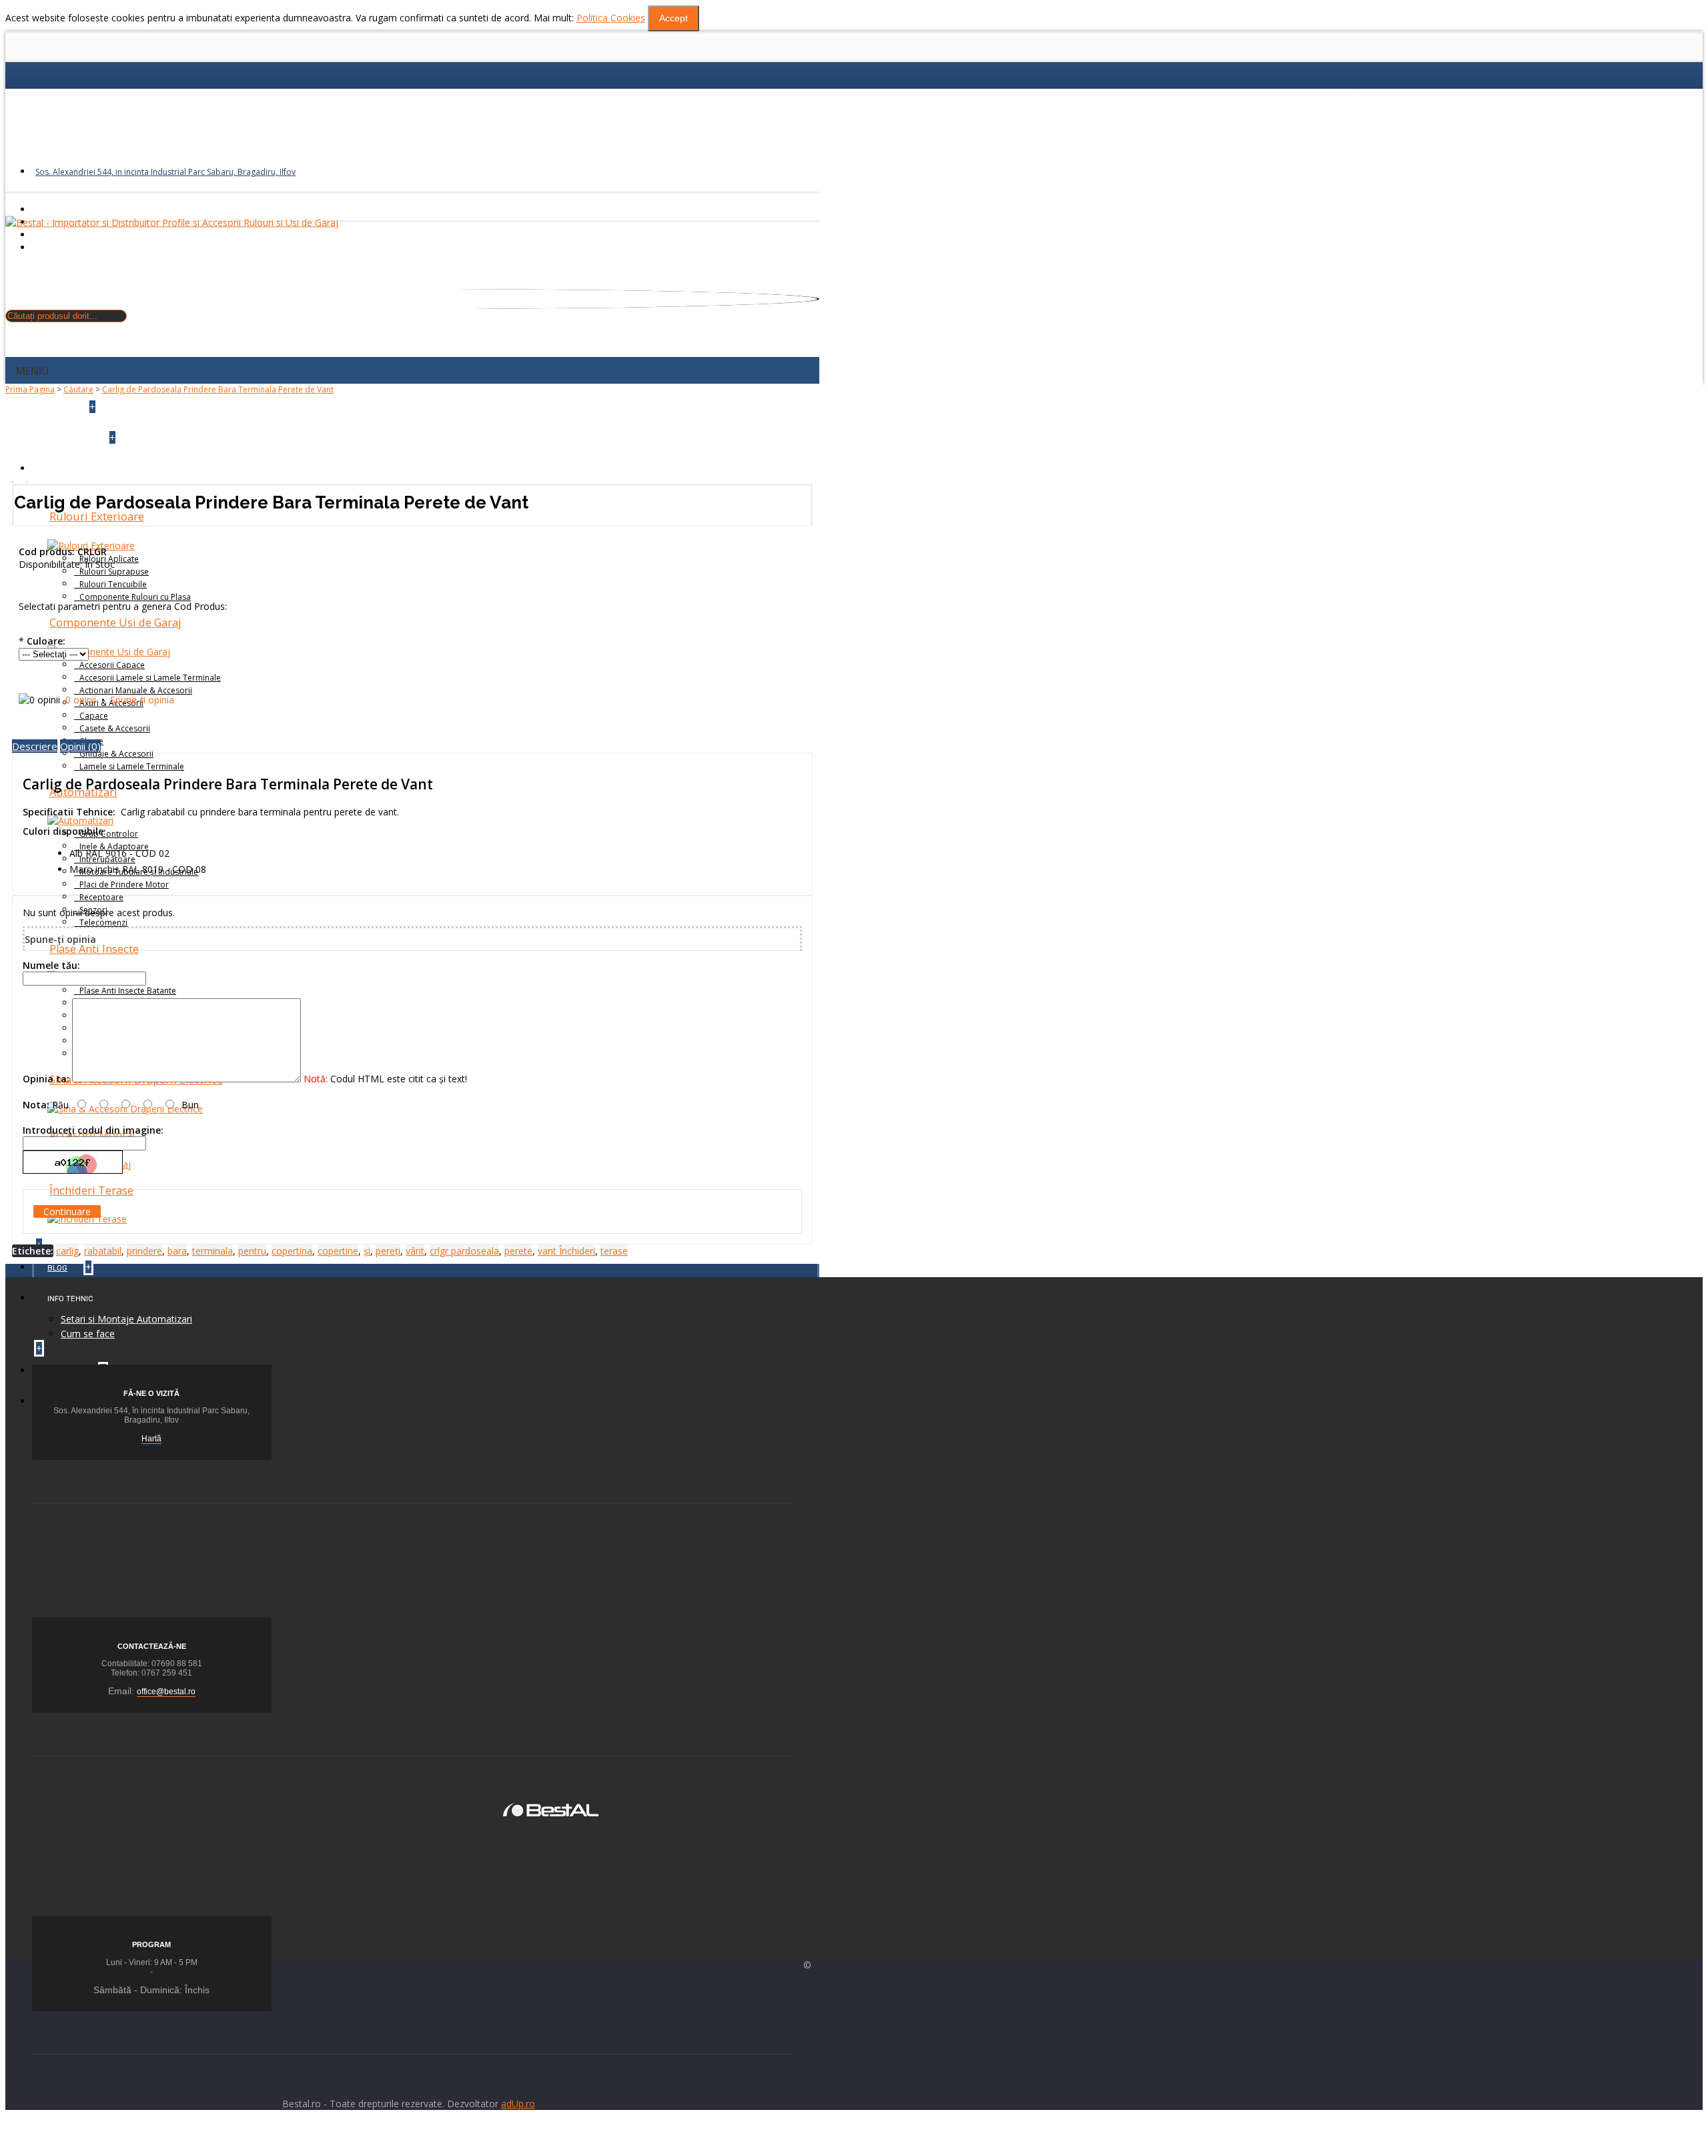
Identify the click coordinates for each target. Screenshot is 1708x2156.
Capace (94, 716)
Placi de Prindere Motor (124, 884)
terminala (212, 1251)
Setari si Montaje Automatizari (126, 1319)
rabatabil (103, 1251)
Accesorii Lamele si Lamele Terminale (150, 678)
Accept (674, 18)
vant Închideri (566, 1251)
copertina (292, 1251)
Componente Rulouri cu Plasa (135, 597)
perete (518, 1251)
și (367, 1251)
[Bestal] (551, 1809)
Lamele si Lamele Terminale (132, 766)
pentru (252, 1251)
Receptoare (101, 897)
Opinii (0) (80, 746)
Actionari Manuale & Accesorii (136, 690)
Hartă (151, 1439)
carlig (67, 1251)
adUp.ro (518, 2104)
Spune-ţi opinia (142, 700)
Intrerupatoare (107, 859)
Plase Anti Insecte (94, 949)
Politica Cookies (611, 18)
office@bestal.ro (166, 1692)
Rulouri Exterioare (97, 516)
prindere (144, 1251)
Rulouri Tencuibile (113, 584)
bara (177, 1251)
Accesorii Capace (112, 665)
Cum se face (88, 1334)
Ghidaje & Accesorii (116, 754)
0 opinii (81, 700)
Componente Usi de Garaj (115, 623)
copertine (338, 1251)
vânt (415, 1251)
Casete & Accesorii (115, 728)
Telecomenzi (103, 923)
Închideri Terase (91, 1190)
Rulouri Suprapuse (114, 572)
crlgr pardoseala (464, 1251)
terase (614, 1251)
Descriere (35, 746)
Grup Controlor (109, 834)
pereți (388, 1251)
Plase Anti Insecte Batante (128, 991)
